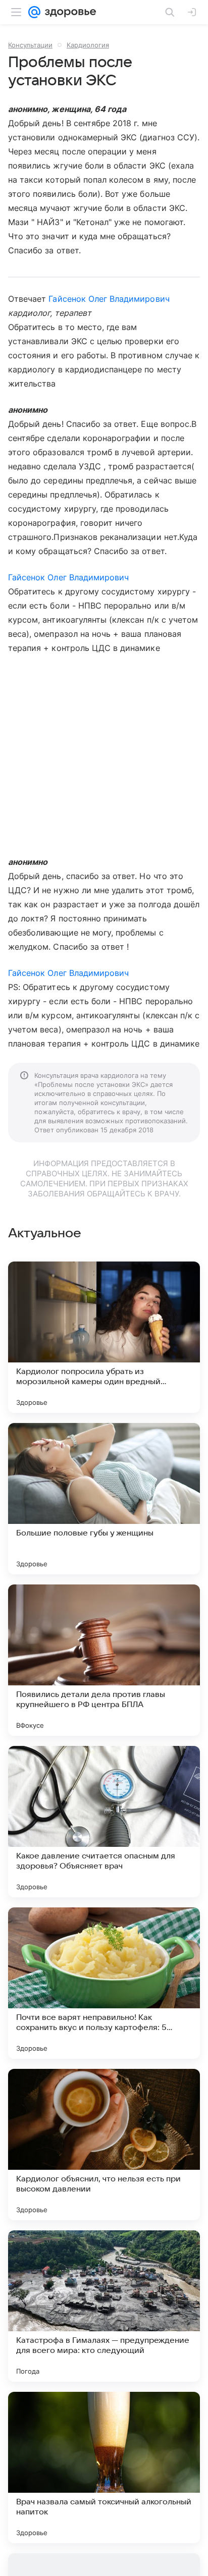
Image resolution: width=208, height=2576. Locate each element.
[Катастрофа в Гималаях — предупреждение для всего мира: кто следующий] (104, 2306)
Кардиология (88, 45)
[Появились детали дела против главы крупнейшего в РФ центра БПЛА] (104, 1660)
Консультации (30, 45)
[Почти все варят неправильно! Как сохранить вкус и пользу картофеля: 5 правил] (104, 1983)
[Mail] (34, 12)
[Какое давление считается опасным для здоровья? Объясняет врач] (104, 1822)
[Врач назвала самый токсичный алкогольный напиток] (104, 2468)
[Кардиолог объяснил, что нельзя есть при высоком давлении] (104, 2145)
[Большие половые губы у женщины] (104, 1499)
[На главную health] (68, 12)
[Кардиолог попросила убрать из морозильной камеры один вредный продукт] (104, 1337)
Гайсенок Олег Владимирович (109, 299)
